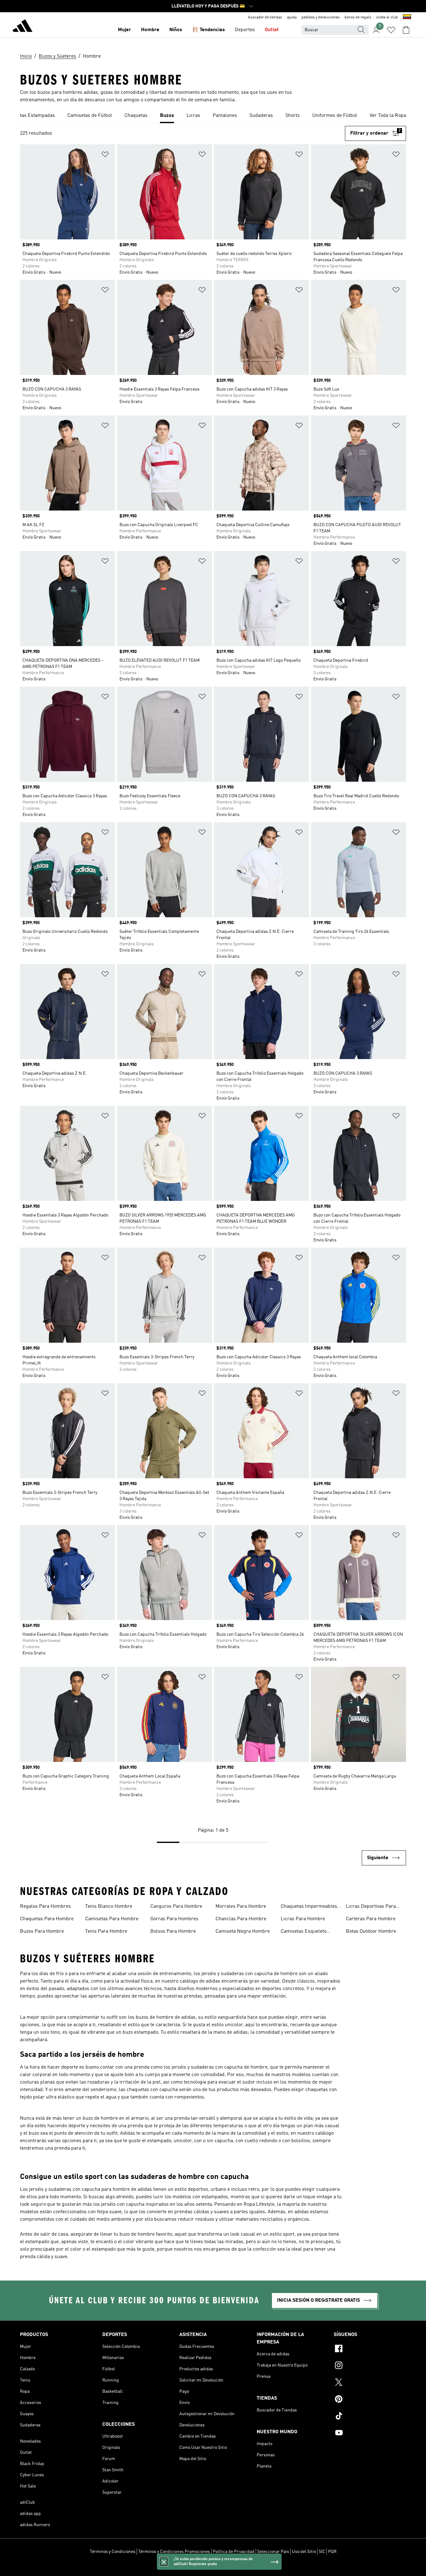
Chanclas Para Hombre (241, 1919)
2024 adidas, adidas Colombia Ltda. (213, 2568)
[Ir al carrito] (406, 30)
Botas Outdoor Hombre (371, 1931)
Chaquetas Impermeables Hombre (309, 1907)
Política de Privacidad (234, 2552)
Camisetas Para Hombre (112, 1919)
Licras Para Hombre (303, 1919)
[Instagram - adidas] (370, 2366)
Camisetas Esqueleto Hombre (304, 1932)
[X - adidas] (370, 2383)
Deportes (245, 30)
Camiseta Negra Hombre (243, 1931)
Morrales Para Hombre (241, 1907)
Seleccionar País (273, 2552)
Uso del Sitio (304, 2552)
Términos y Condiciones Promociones (174, 2552)
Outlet (272, 30)
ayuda (292, 17)
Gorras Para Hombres (174, 1919)
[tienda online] (22, 27)
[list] (213, 116)
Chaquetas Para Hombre (47, 1919)
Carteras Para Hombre (371, 1919)
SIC (322, 2552)
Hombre (150, 30)
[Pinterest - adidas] (370, 2400)
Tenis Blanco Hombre (109, 1907)
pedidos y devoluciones (321, 17)
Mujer (124, 30)
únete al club (387, 17)
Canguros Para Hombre (176, 1907)
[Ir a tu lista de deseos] (391, 30)
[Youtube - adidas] (370, 2434)
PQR (332, 2552)
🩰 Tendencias (208, 30)
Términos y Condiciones (113, 2552)
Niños (176, 30)
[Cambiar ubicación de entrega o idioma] (407, 17)
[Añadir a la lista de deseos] (105, 155)
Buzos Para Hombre (42, 1931)
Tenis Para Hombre (106, 1931)
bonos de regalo (358, 17)
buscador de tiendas (265, 17)
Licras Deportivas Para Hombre (371, 1907)
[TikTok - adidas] (370, 2417)
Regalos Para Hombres (45, 1907)
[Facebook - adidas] (370, 2349)
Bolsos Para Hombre (173, 1931)
